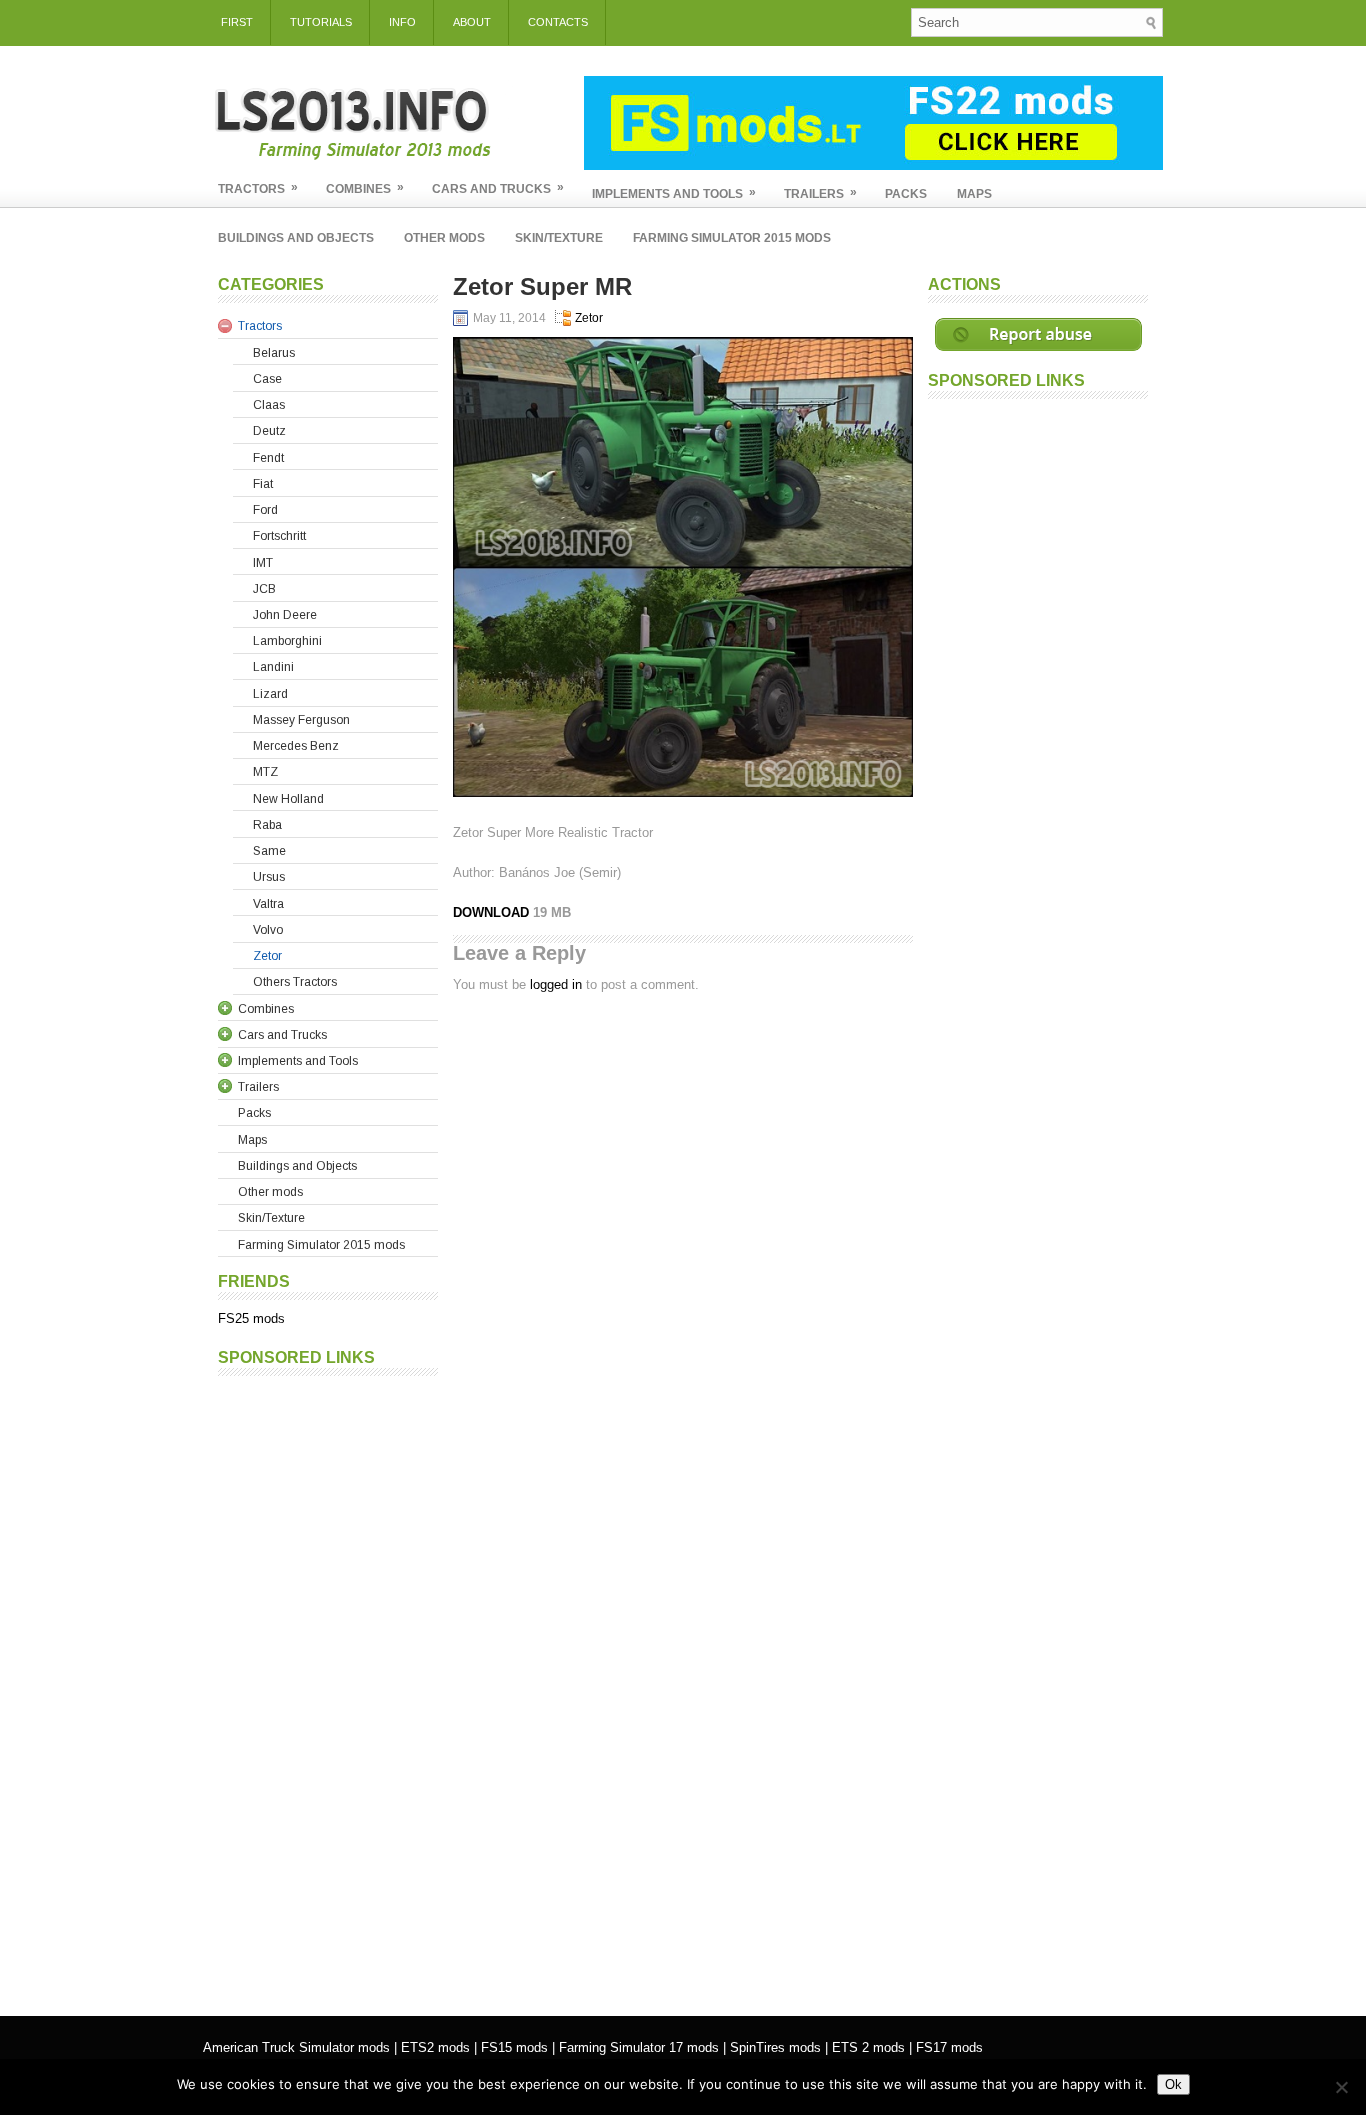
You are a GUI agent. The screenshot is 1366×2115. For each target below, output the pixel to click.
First (237, 22)
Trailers (820, 193)
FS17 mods (949, 2047)
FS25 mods (251, 1318)
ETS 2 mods (868, 2047)
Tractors (258, 188)
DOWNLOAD (493, 912)
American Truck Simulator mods (296, 2047)
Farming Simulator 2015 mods (732, 238)
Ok (1173, 2084)
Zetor (589, 318)
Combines (365, 188)
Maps (974, 194)
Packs (906, 194)
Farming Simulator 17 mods (639, 2047)
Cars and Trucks (498, 188)
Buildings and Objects (296, 238)
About (472, 22)
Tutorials (321, 22)
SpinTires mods (775, 2047)
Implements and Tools (674, 193)
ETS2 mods (435, 2047)
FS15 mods (514, 2047)
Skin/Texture (559, 238)
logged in (556, 984)
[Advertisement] (328, 1686)
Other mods (444, 238)
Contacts (558, 22)
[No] (1341, 2087)
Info (402, 22)
